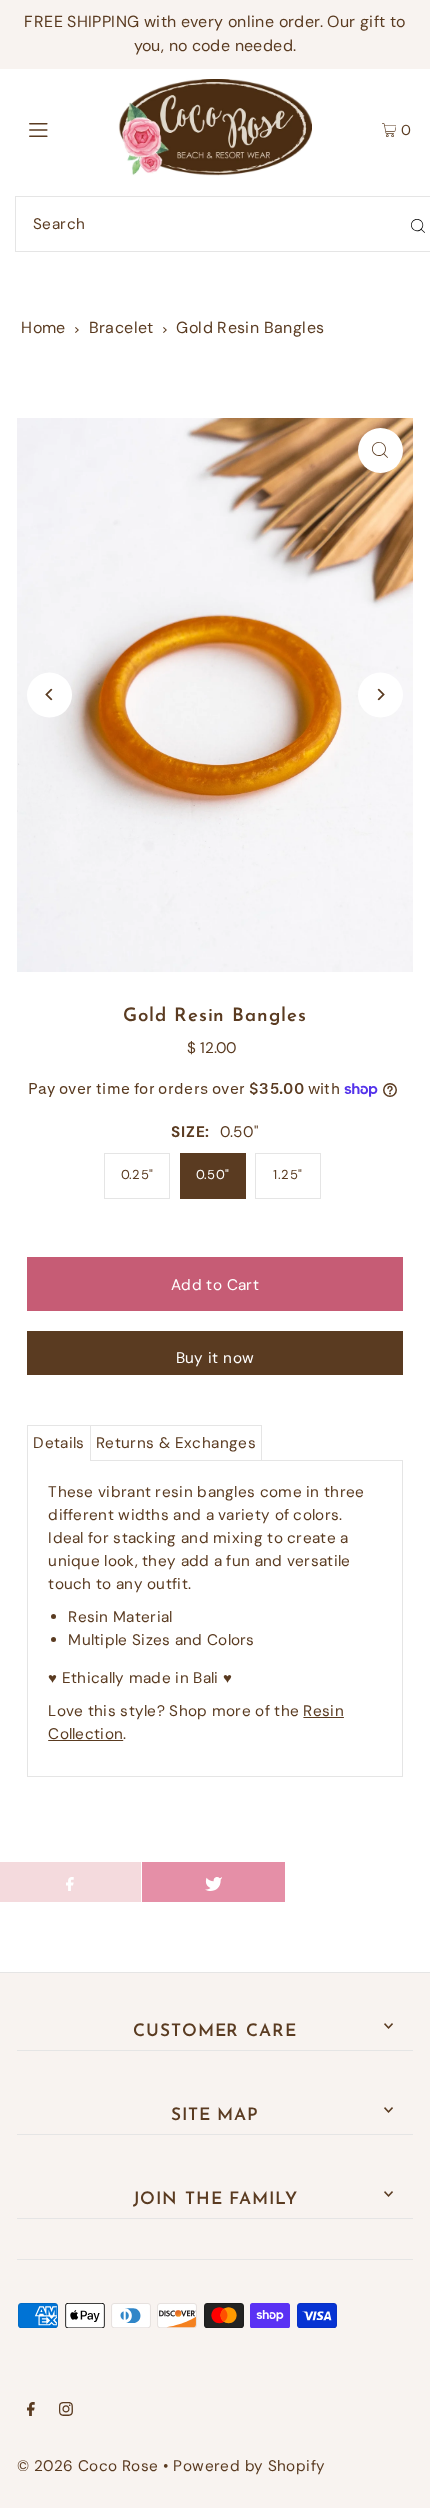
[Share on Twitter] (213, 1882)
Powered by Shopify (249, 2466)
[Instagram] (66, 2411)
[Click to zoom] (380, 450)
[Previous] (49, 694)
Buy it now (215, 1358)
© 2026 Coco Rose (87, 2466)
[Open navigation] (67, 128)
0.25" (137, 1174)
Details (59, 1443)
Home (43, 327)
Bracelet (121, 327)
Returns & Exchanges (176, 1443)
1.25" (287, 1174)
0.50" (213, 1174)
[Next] (380, 694)
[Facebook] (31, 2411)
